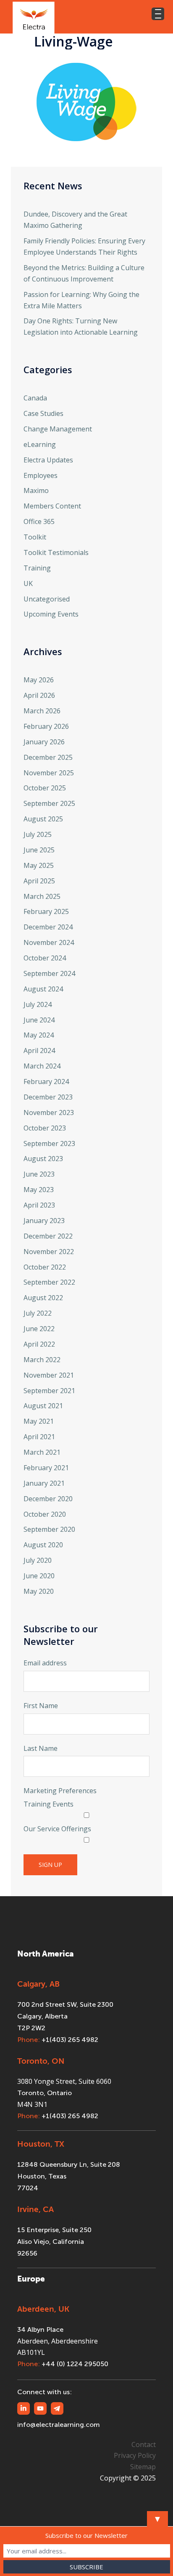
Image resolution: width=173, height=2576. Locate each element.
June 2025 (39, 850)
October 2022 (45, 1267)
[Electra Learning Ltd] (34, 17)
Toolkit (35, 537)
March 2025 (42, 896)
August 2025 (43, 819)
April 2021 (39, 1437)
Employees (41, 475)
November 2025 (49, 773)
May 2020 (39, 1591)
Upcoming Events (51, 614)
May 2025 (39, 865)
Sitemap (143, 2467)
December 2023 (48, 1097)
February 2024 (46, 1082)
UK (28, 583)
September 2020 (49, 1529)
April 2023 (39, 1205)
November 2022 (49, 1252)
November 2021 (49, 1375)
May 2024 (39, 1035)
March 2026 (42, 711)
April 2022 (39, 1344)
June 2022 (39, 1329)
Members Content (52, 506)
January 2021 (44, 1483)
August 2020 (43, 1545)
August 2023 (43, 1159)
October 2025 (45, 788)
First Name (41, 1706)
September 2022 (49, 1282)
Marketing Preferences (60, 1791)
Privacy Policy (135, 2455)
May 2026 (39, 680)
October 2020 (45, 1514)
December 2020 (48, 1499)
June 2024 (39, 1020)
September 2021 (49, 1391)
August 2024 (43, 989)
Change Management (58, 429)
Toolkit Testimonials (56, 552)
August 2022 (43, 1298)
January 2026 (44, 742)
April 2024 (39, 1051)
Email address (45, 1663)
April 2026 (39, 695)
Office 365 (39, 521)
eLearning (40, 444)
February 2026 (46, 726)
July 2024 (38, 1004)
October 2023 (45, 1128)
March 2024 (42, 1066)
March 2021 (42, 1452)
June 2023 (39, 1174)
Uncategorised (47, 599)
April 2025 (39, 881)
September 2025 (49, 803)
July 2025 (38, 834)
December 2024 (48, 927)
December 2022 (48, 1236)
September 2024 (49, 973)
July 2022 (38, 1313)
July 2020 (38, 1560)
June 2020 (39, 1576)
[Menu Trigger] (158, 14)
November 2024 (49, 942)
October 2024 (45, 958)
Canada (35, 398)
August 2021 (43, 1406)
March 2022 (42, 1360)
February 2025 (46, 911)
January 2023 (44, 1221)
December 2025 (48, 757)
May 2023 (39, 1190)
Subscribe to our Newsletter (86, 2535)
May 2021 (39, 1421)
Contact (144, 2444)
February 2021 (46, 1468)
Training (37, 568)
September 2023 (49, 1143)
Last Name (41, 1748)
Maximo (36, 490)
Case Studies (43, 413)
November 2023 (49, 1112)
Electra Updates (48, 460)
